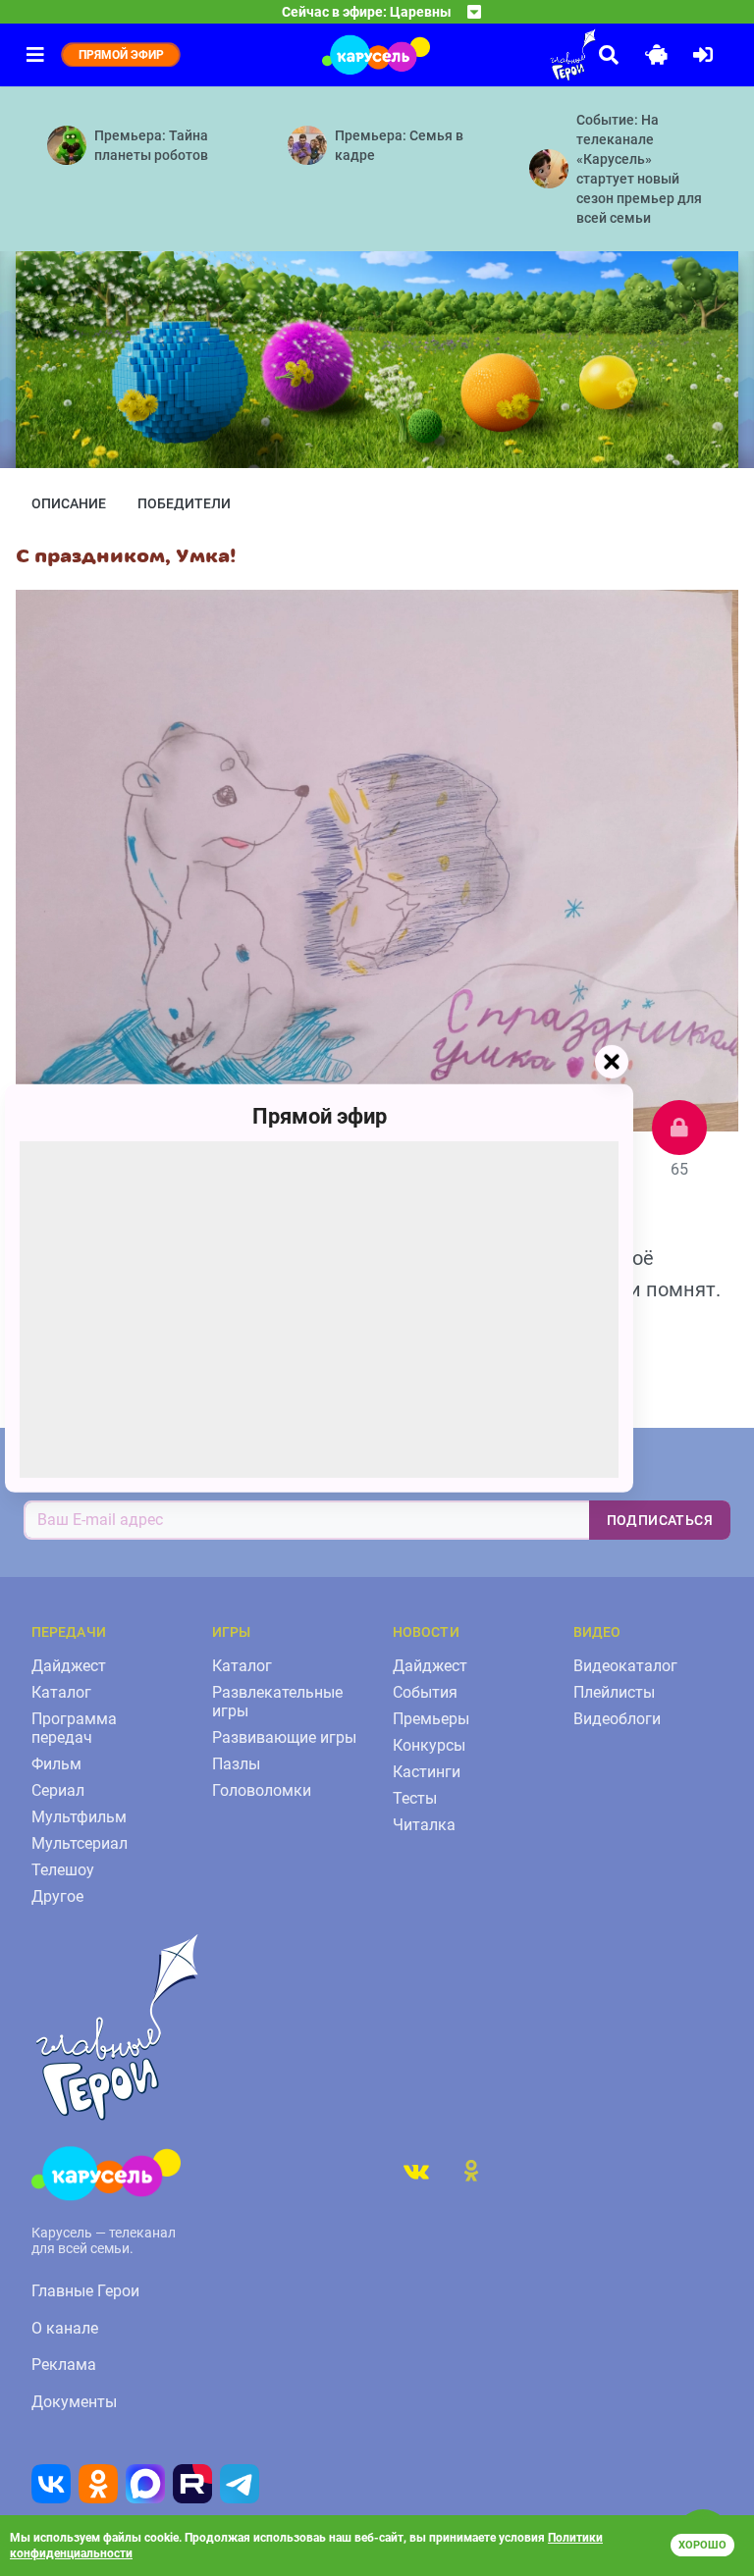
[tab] (416, 2171)
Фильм (56, 1764)
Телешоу (63, 1870)
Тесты (415, 1798)
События (425, 1692)
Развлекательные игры (277, 1702)
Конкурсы (429, 1745)
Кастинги (427, 1772)
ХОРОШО (702, 2545)
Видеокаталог (625, 1666)
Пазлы (236, 1764)
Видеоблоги (617, 1719)
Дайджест (69, 1666)
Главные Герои (85, 2291)
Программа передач (74, 1728)
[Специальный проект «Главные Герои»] (518, 55)
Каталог (61, 1692)
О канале (65, 2328)
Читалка (424, 1825)
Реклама (64, 2365)
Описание (69, 503)
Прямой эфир (320, 1115)
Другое (57, 1896)
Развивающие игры (284, 1737)
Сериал (58, 1790)
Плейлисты (614, 1692)
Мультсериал (80, 1843)
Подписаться (660, 1520)
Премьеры (431, 1719)
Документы (74, 2402)
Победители (184, 503)
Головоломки (262, 1790)
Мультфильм (79, 1817)
